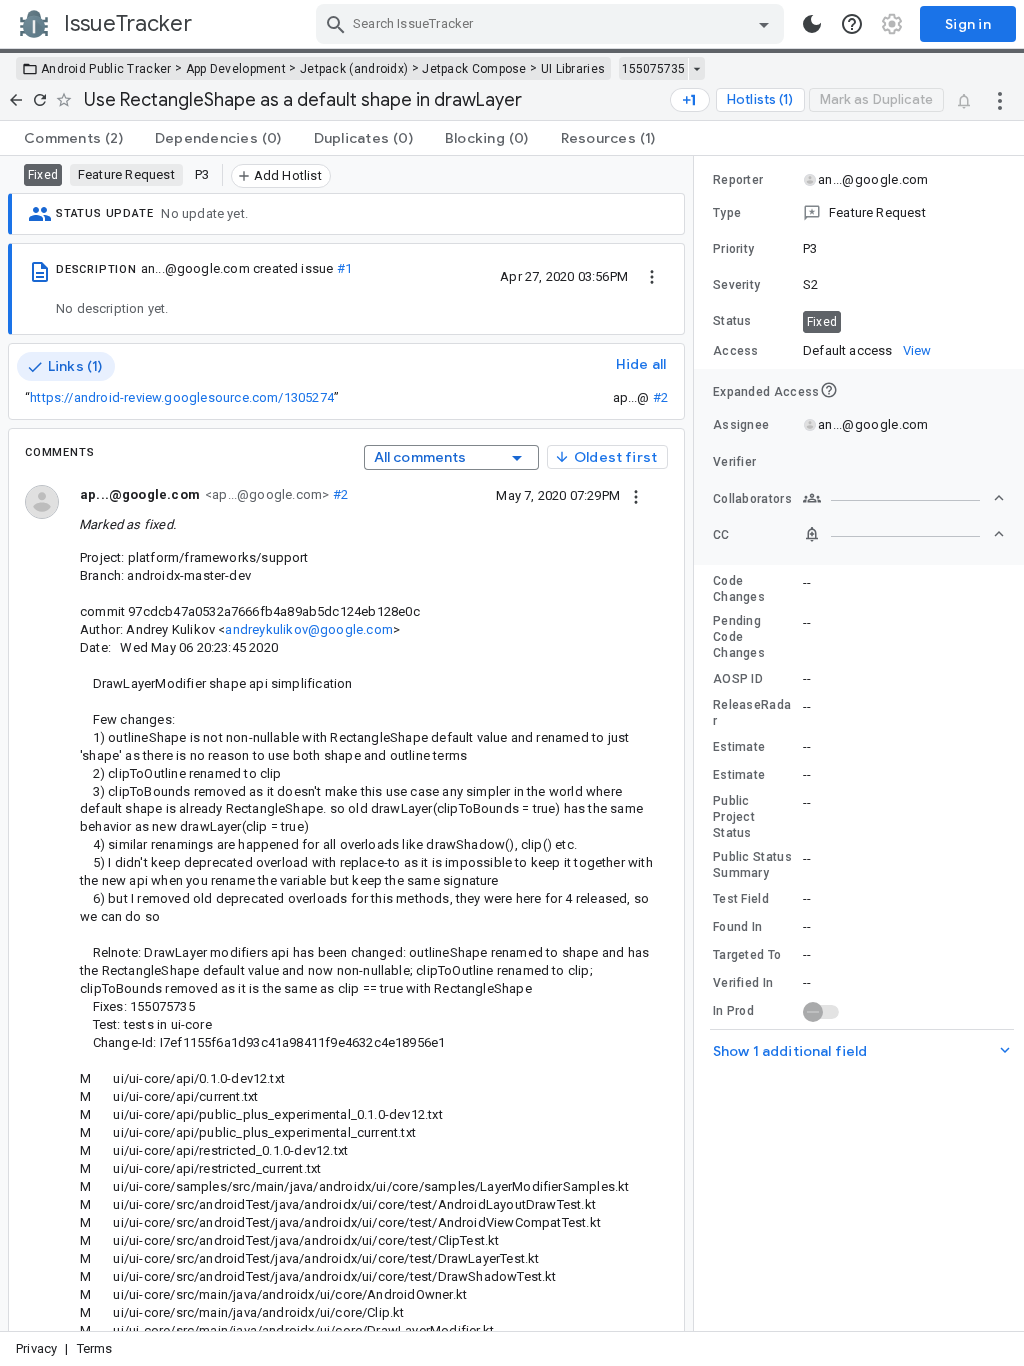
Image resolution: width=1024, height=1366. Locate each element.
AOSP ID (738, 679)
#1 (344, 268)
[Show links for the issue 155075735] (696, 69)
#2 (660, 397)
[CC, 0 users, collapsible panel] (904, 534)
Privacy (36, 1348)
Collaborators (752, 499)
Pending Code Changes (739, 637)
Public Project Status (734, 817)
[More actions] (1000, 100)
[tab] (73, 138)
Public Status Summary (752, 865)
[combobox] (552, 24)
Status (732, 321)
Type (727, 213)
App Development (236, 69)
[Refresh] (40, 100)
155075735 (653, 69)
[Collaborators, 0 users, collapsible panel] (904, 498)
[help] (852, 24)
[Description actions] (652, 276)
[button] (859, 213)
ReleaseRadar (752, 713)
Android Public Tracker (106, 69)
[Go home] (16, 100)
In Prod (733, 1011)
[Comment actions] (636, 495)
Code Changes (739, 589)
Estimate (739, 747)
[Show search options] (764, 24)
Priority (733, 249)
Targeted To (747, 955)
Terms (95, 1348)
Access (736, 351)
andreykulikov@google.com (308, 629)
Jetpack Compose (474, 69)
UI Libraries (573, 69)
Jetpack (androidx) (354, 69)
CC (721, 535)
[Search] (336, 24)
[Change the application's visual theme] (812, 24)
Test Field (741, 899)
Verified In (743, 983)
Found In (737, 927)
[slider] (697, 743)
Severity (736, 285)
